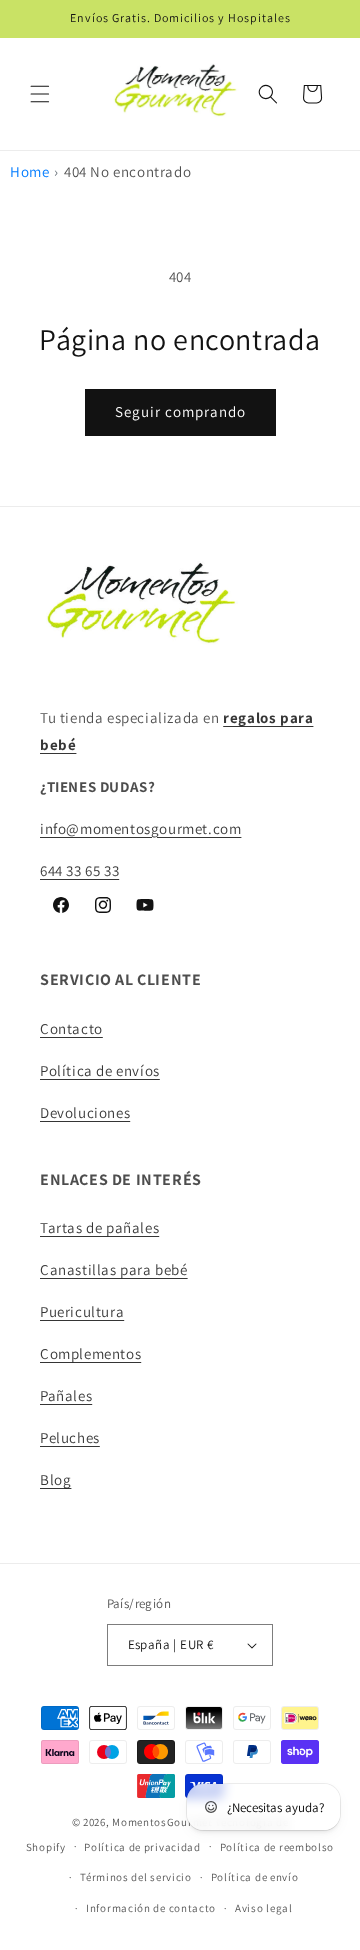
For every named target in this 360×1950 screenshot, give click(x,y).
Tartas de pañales (99, 1227)
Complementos (90, 1353)
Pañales (66, 1395)
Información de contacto (151, 1908)
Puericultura (82, 1311)
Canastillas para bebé (114, 1269)
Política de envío (255, 1877)
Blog (55, 1479)
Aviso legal (264, 1908)
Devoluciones (85, 1112)
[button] (40, 94)
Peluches (70, 1437)
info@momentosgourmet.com (140, 828)
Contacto (71, 1028)
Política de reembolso (277, 1847)
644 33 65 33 (79, 870)
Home (29, 171)
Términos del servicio (136, 1877)
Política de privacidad (142, 1847)
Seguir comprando (180, 411)
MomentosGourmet (162, 1822)
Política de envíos (100, 1070)
